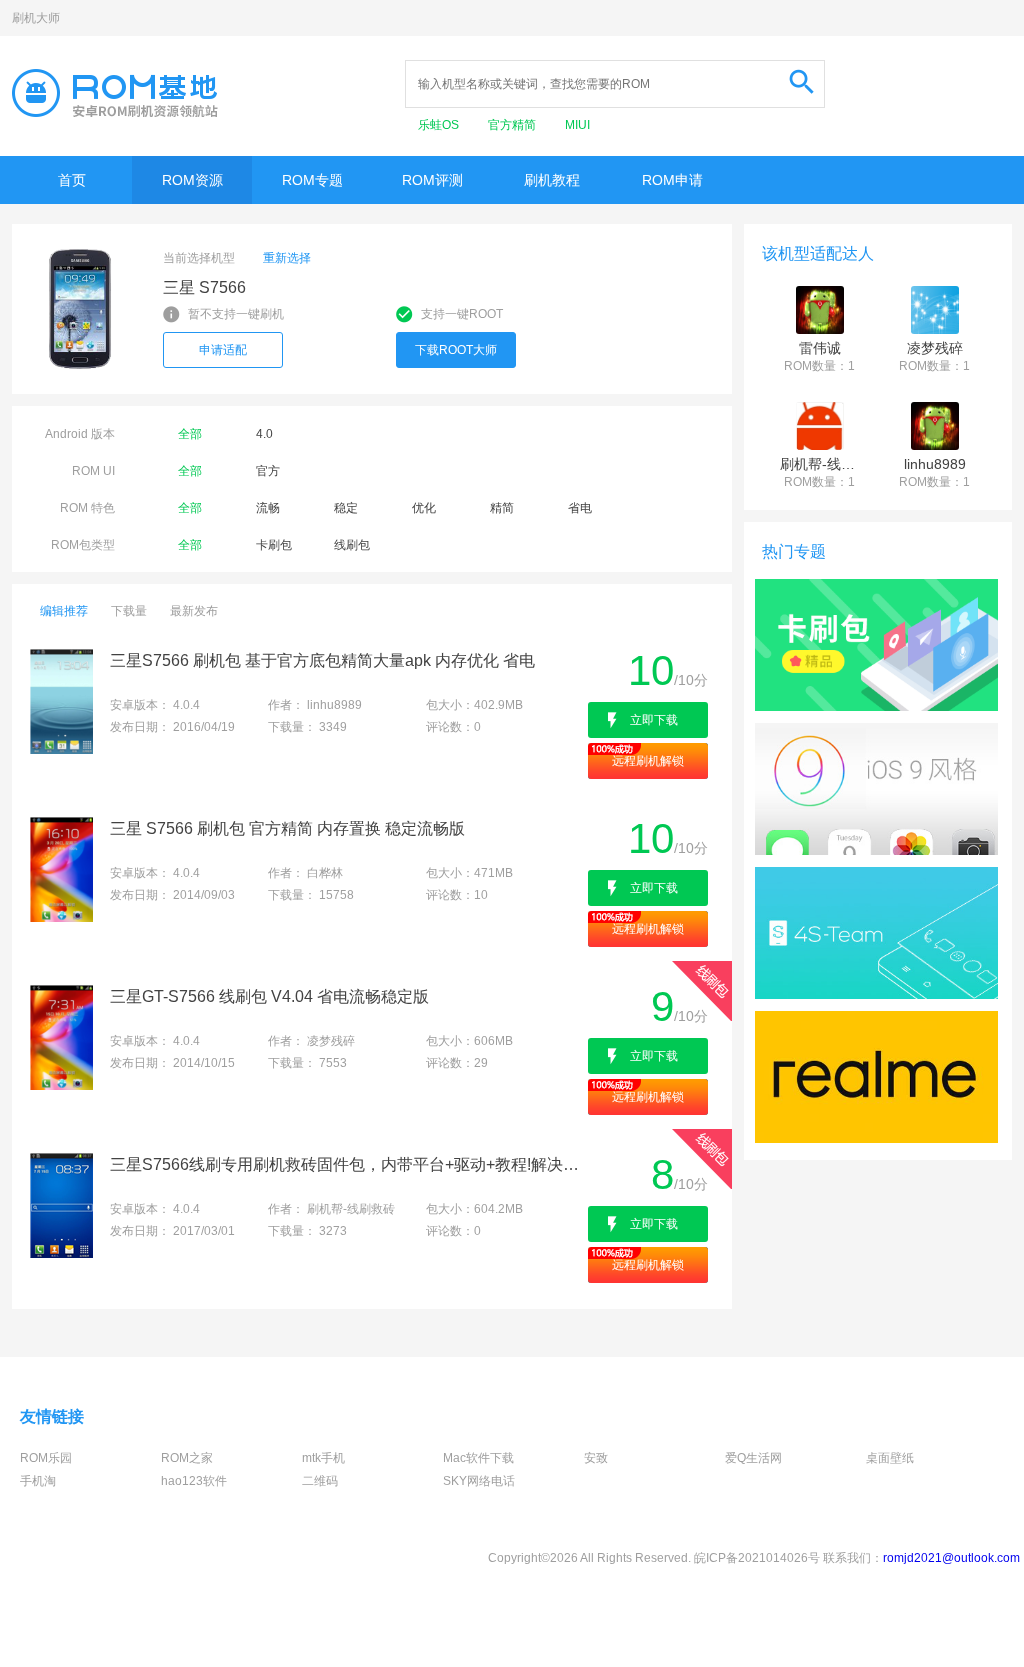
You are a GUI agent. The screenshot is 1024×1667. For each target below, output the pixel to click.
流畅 (268, 508)
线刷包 (352, 545)
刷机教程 (552, 180)
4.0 (264, 434)
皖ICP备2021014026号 (757, 1558)
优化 (424, 508)
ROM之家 (187, 1458)
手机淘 (38, 1481)
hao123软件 (194, 1481)
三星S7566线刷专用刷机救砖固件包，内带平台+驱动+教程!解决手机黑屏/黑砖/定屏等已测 (347, 1164)
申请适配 (223, 350)
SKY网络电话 (479, 1481)
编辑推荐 (64, 611)
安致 (596, 1458)
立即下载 (654, 720)
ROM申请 (672, 180)
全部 (190, 434)
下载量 (129, 611)
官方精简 (513, 125)
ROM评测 (432, 180)
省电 (580, 508)
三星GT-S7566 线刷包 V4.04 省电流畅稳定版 (269, 996)
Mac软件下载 (478, 1458)
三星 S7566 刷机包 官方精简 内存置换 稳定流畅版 (287, 828)
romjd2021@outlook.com (951, 1558)
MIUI (577, 125)
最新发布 (194, 611)
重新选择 (287, 258)
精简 (502, 508)
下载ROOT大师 (456, 350)
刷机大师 (36, 18)
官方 (268, 471)
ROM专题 (312, 180)
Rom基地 (115, 93)
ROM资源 (192, 180)
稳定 (346, 508)
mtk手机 (323, 1458)
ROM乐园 (46, 1458)
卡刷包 (274, 545)
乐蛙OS (440, 125)
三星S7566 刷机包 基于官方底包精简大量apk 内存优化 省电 (322, 660)
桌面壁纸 (890, 1458)
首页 (72, 180)
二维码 (320, 1481)
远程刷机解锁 (648, 761)
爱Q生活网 (753, 1458)
